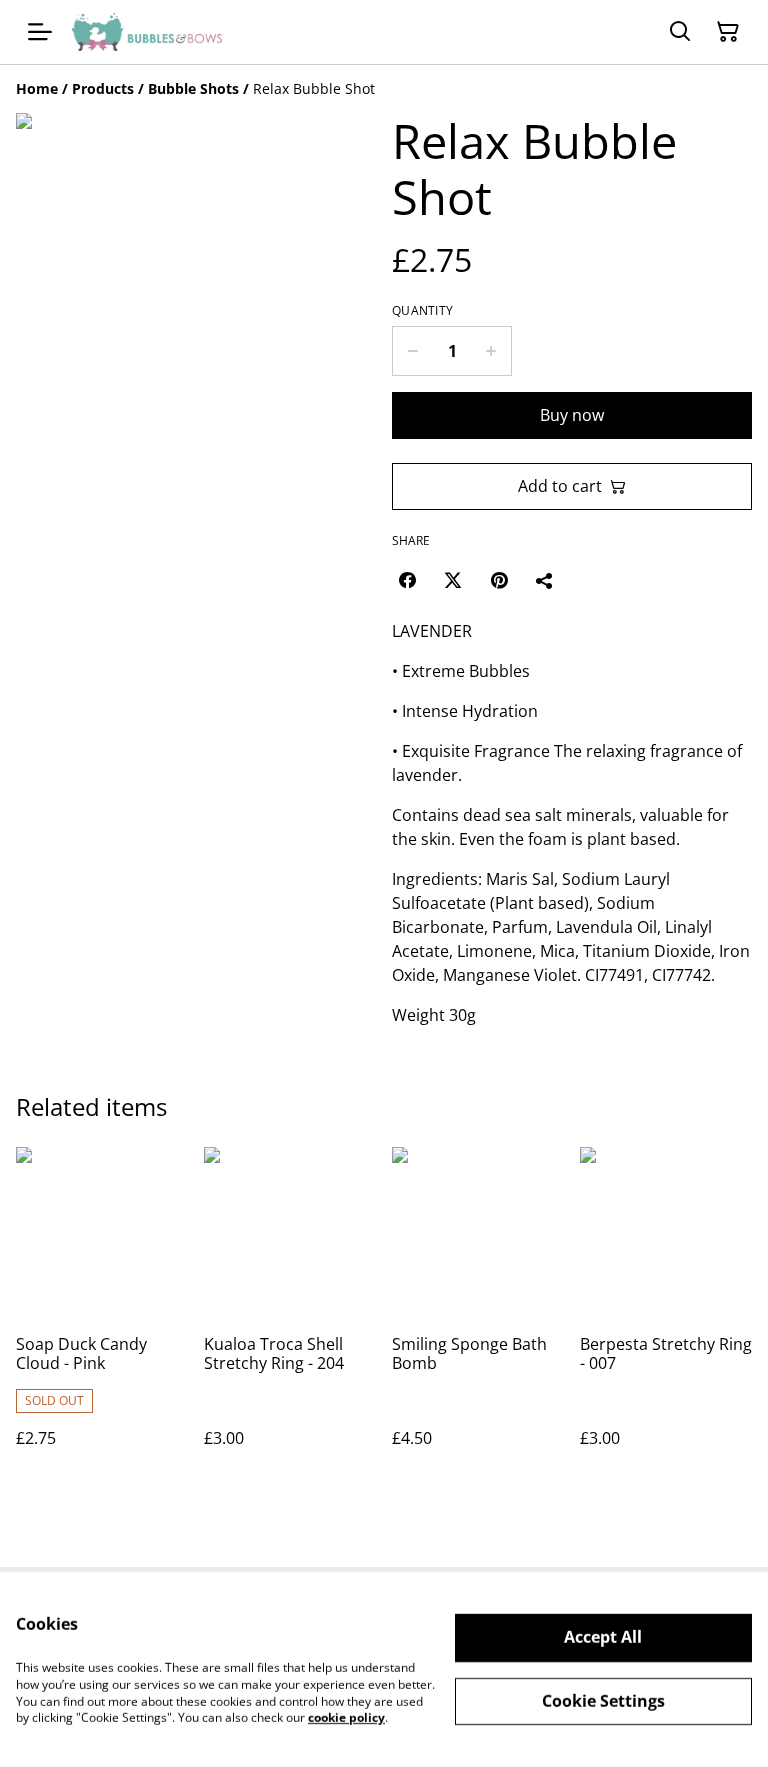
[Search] (680, 32)
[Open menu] (40, 32)
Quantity (422, 311)
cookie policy (346, 1717)
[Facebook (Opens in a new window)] (407, 580)
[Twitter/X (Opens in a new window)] (453, 580)
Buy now (572, 415)
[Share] (545, 580)
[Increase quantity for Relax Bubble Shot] (491, 351)
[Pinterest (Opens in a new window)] (499, 580)
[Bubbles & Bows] (147, 32)
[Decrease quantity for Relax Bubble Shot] (412, 351)
